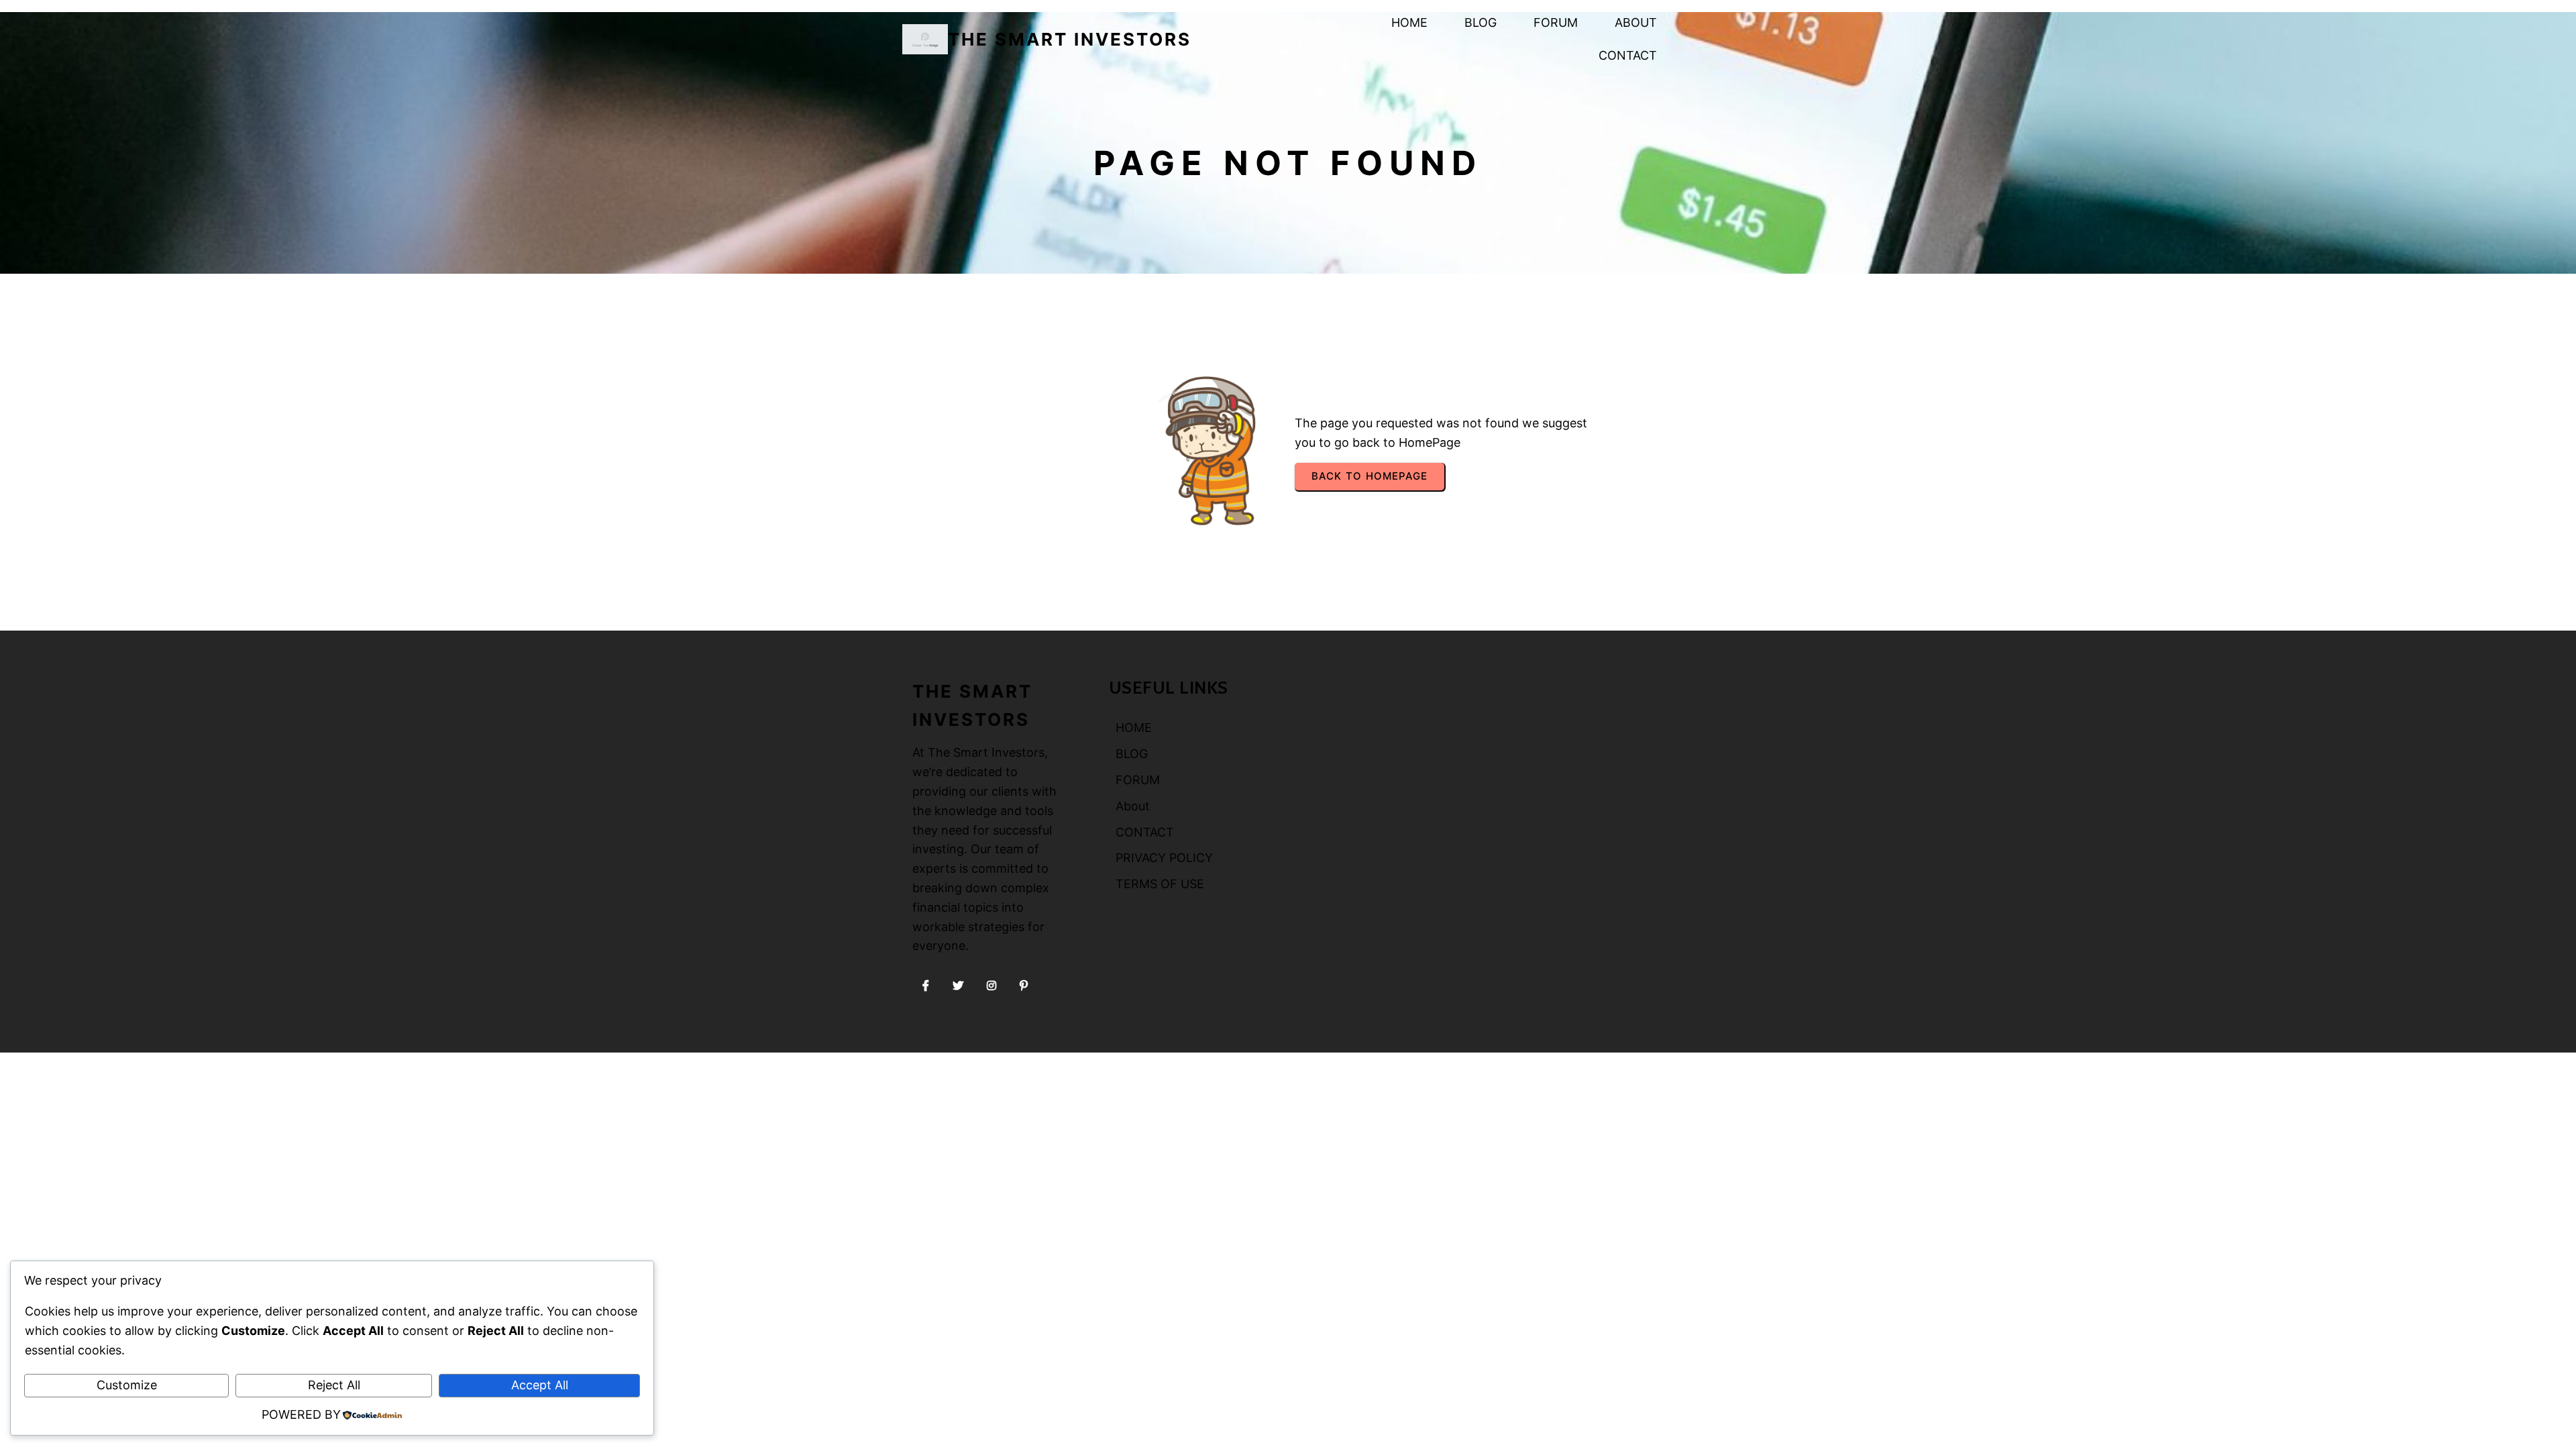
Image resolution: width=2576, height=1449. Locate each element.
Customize (127, 1385)
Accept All (540, 1385)
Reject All (334, 1385)
